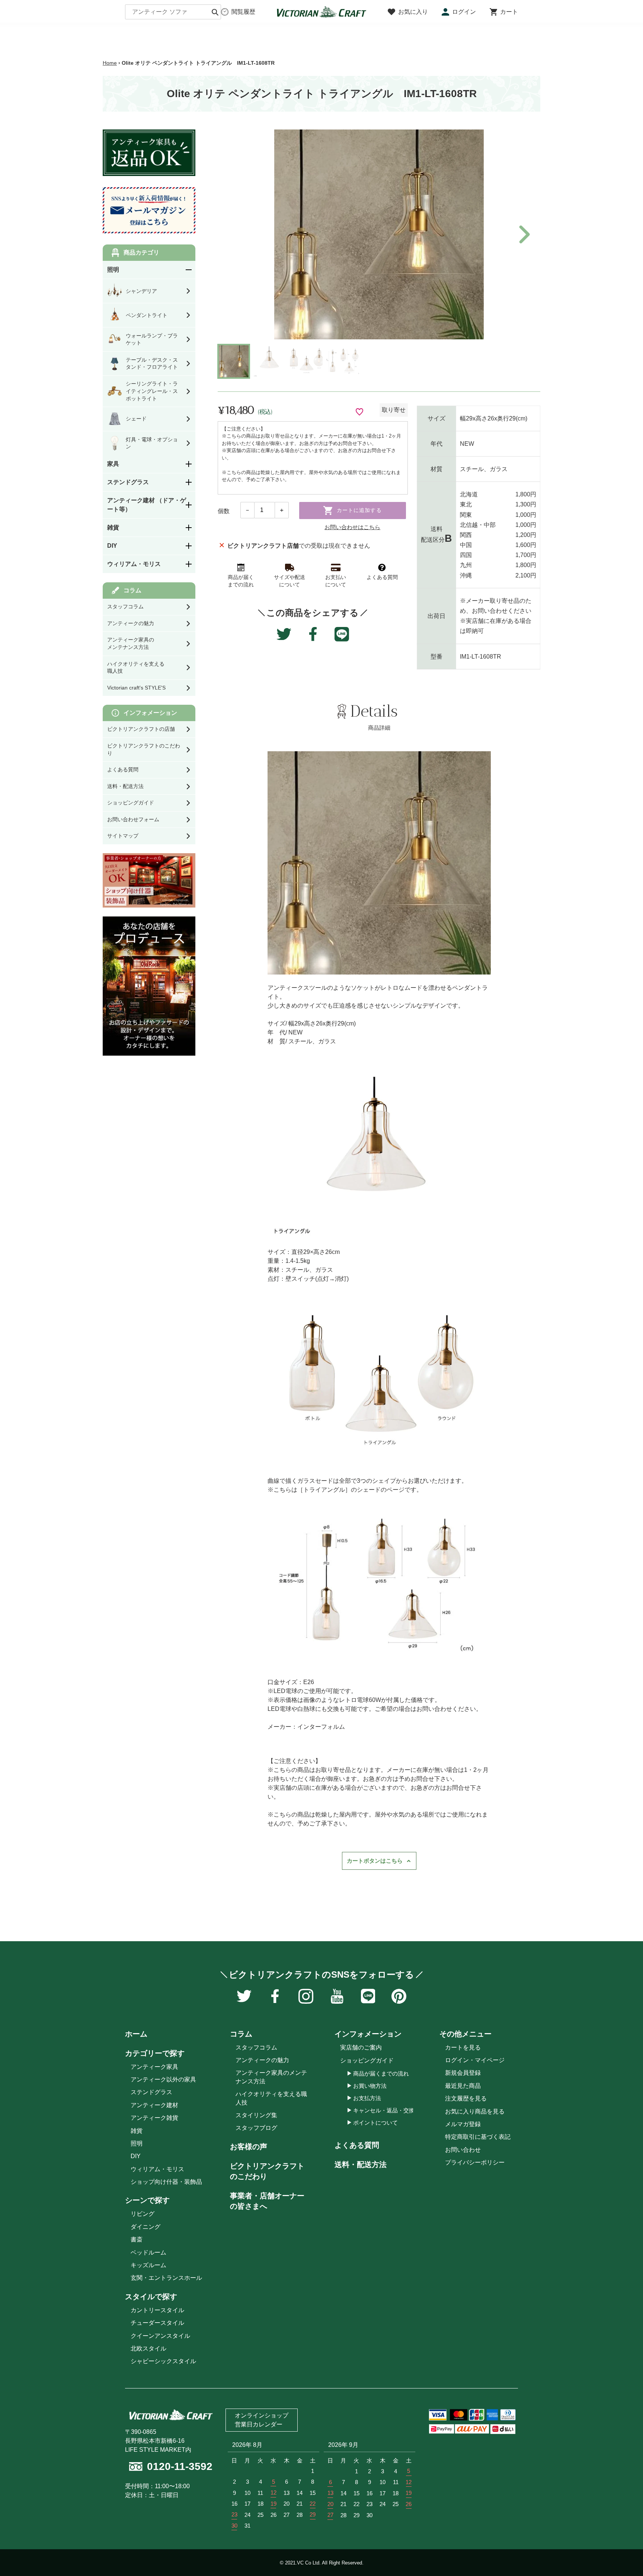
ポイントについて (375, 2123)
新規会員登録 (463, 2073)
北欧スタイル (148, 2348)
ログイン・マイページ (475, 2060)
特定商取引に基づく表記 (478, 2137)
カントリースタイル (157, 2310)
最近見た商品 (463, 2086)
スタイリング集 (256, 2115)
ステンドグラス (151, 2092)
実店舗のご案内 (361, 2047)
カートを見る (463, 2047)
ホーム (136, 2034)
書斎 (137, 2239)
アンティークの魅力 (262, 2060)
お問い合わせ (463, 2150)
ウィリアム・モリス (157, 2169)
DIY (136, 2156)
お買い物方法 (370, 2086)
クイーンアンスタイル (160, 2336)
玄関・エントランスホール (166, 2278)
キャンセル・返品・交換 (384, 2110)
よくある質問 (357, 2145)
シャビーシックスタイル (163, 2361)
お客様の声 (249, 2147)
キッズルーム (148, 2265)
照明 (137, 2143)
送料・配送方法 (361, 2164)
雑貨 (137, 2131)
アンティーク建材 (154, 2105)
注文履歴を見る (466, 2098)
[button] (523, 234)
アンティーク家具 (154, 2067)
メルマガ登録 (463, 2124)
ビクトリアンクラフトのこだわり (267, 2171)
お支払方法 (367, 2098)
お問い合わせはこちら (352, 527)
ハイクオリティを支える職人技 (271, 2098)
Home (110, 63)
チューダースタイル (157, 2323)
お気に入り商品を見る (475, 2111)
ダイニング (145, 2227)
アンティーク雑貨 (154, 2118)
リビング (143, 2214)
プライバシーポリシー (475, 2162)
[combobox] (173, 12)
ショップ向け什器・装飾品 (166, 2182)
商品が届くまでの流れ (381, 2073)
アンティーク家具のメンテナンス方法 (271, 2077)
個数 (224, 511)
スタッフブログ (256, 2128)
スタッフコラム (256, 2047)
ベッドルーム (148, 2252)
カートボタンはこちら (375, 1861)
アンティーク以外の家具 (163, 2079)
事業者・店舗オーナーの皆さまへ (267, 2201)
